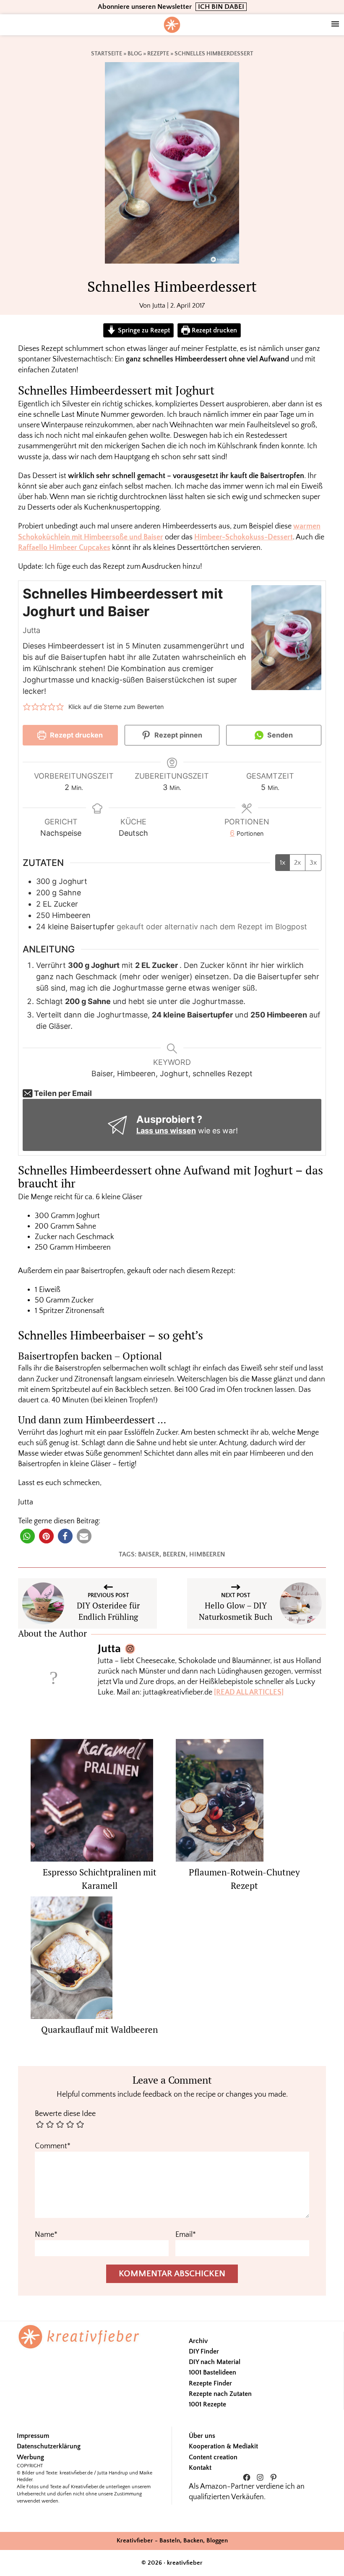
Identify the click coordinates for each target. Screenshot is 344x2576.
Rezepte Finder (210, 2383)
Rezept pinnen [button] (177, 735)
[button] (27, 707)
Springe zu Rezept (143, 330)
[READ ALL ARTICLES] (249, 1692)
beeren (174, 1554)
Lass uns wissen (166, 1131)
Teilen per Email (62, 1093)
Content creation (213, 2457)
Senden (279, 735)
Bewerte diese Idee (65, 2114)
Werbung (30, 2457)
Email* (186, 2235)
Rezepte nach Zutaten (220, 2394)
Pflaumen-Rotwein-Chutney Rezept (244, 1879)
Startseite (107, 54)
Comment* (53, 2146)
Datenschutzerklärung (49, 2446)
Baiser (149, 1554)
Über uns (202, 2436)
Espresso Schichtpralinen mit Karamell (100, 1879)
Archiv (198, 2341)
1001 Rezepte (207, 2404)
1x (283, 863)
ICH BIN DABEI (221, 7)
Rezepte (158, 54)
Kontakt (200, 2468)
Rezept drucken (214, 330)
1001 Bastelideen (212, 2372)
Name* (46, 2235)
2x (297, 863)
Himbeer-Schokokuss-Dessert (244, 537)
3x (313, 863)
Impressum (33, 2436)
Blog (135, 54)
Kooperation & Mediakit (223, 2446)
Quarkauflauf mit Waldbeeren (99, 2029)
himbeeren (207, 1554)
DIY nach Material (215, 2362)
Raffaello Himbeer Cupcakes (64, 548)
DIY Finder (204, 2351)
